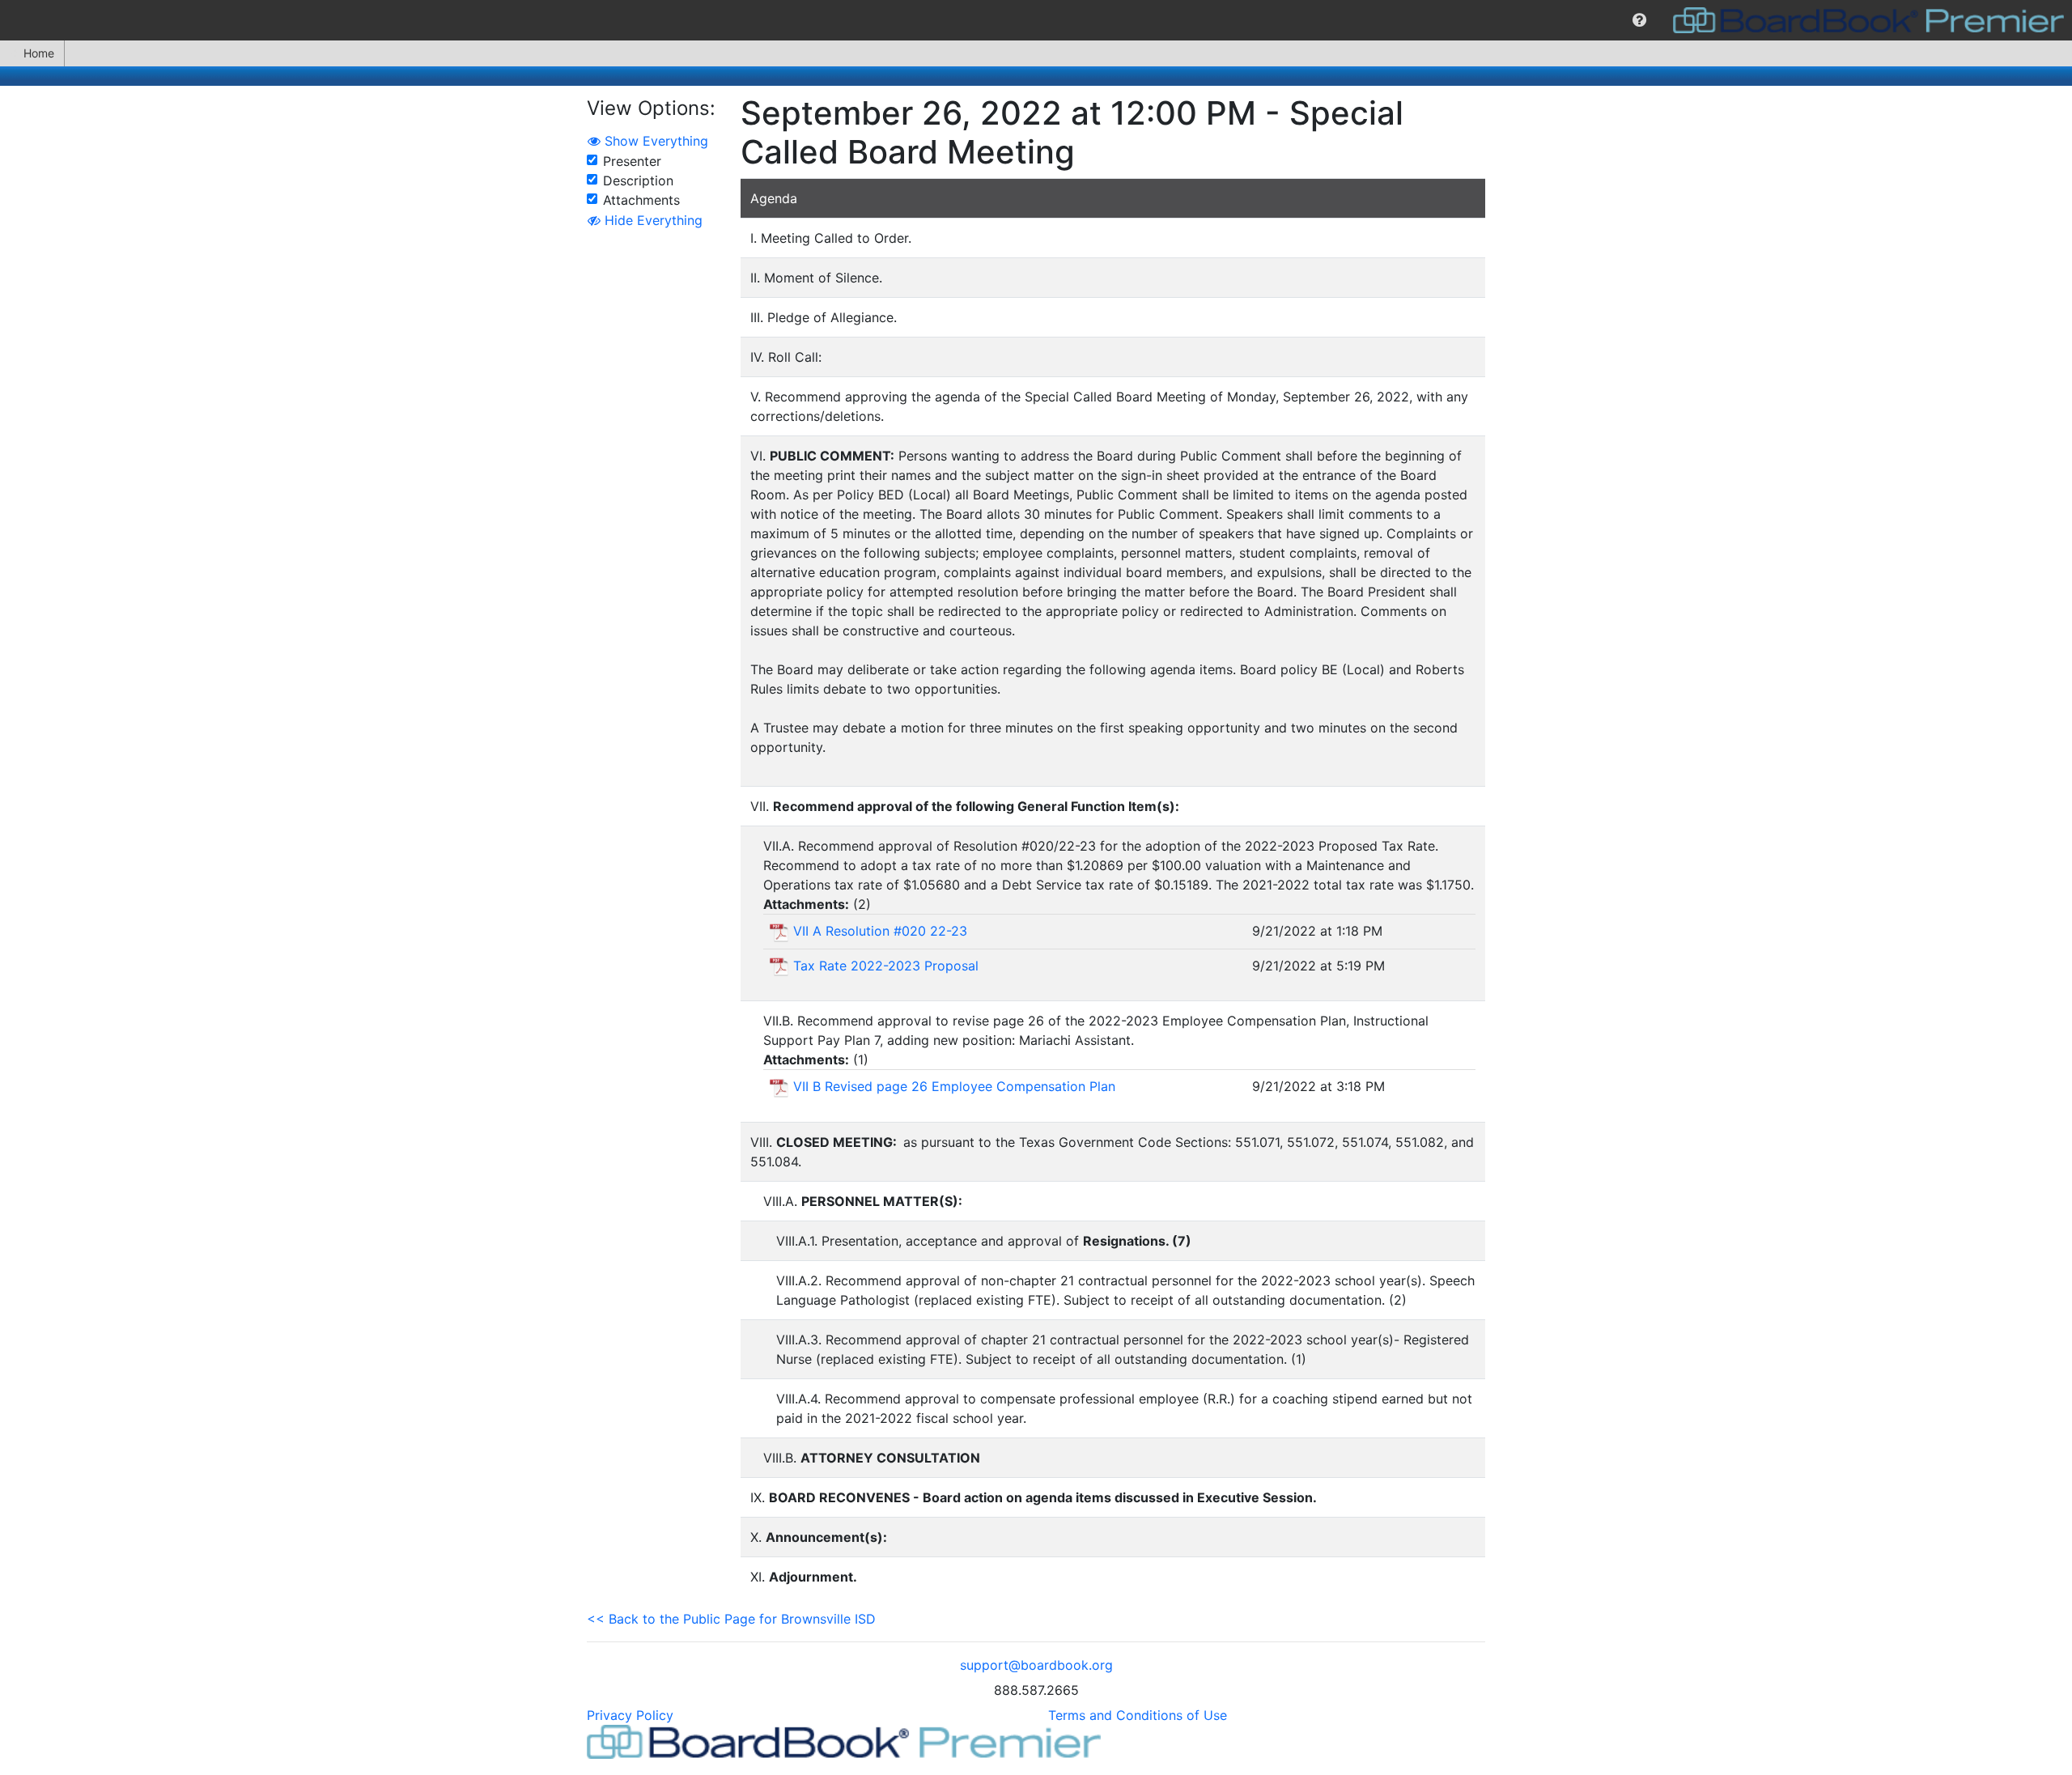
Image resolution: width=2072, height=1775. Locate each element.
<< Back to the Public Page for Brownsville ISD (731, 1619)
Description (638, 180)
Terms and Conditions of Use (1138, 1715)
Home (39, 53)
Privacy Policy (630, 1715)
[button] (1639, 20)
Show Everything (654, 141)
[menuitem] (1639, 20)
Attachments (641, 200)
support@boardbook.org (1036, 1665)
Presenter (632, 161)
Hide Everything (652, 220)
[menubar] (1036, 20)
